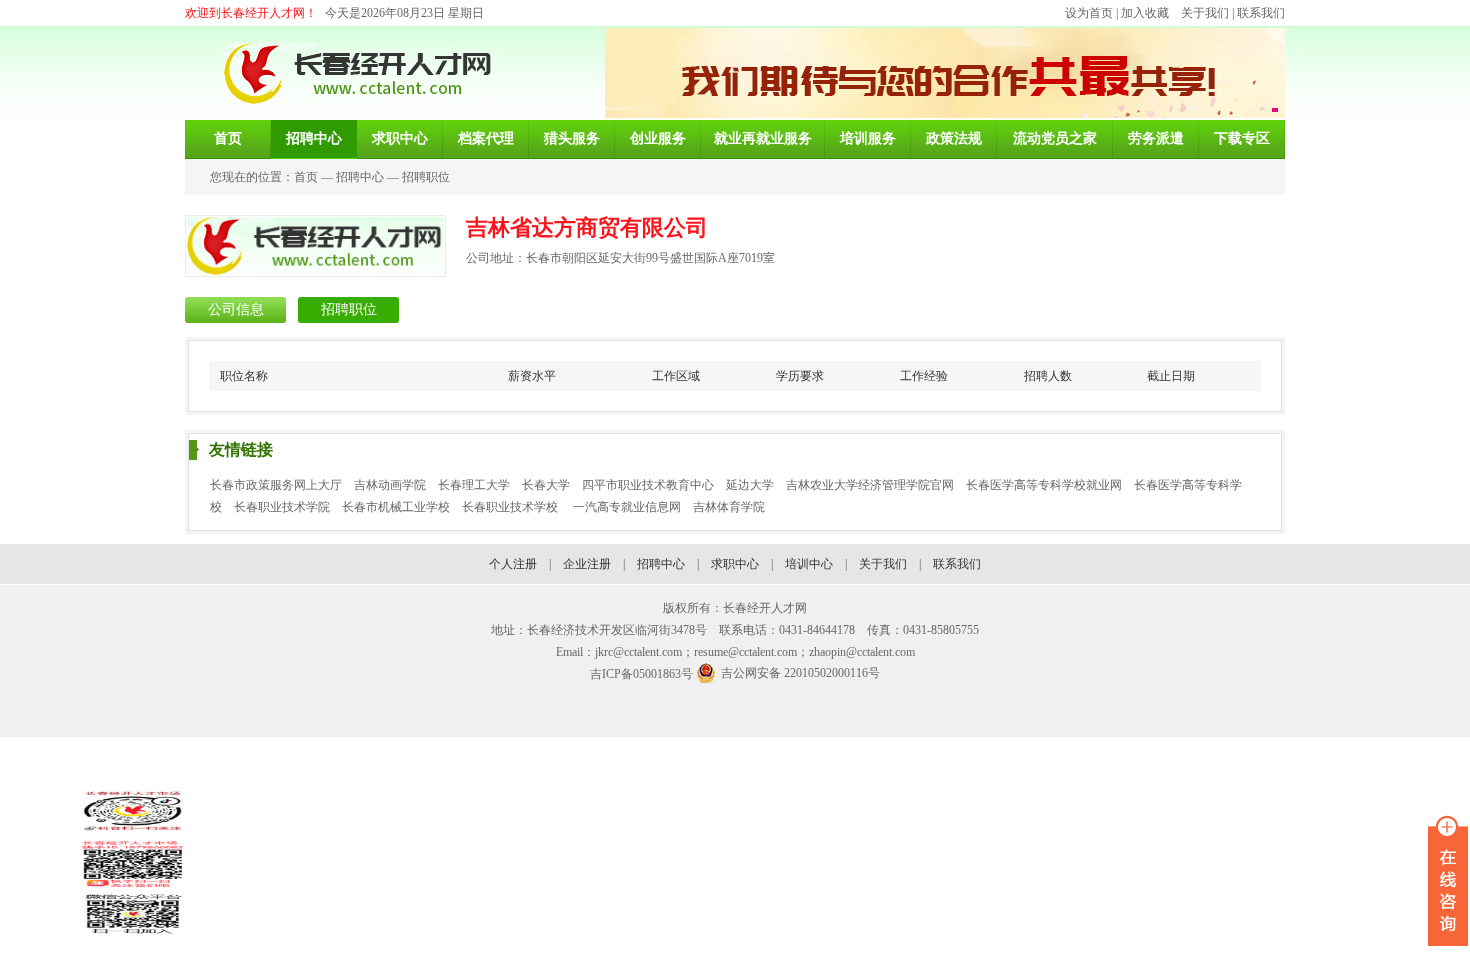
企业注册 (587, 564)
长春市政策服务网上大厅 (276, 485)
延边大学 (750, 485)
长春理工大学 (474, 485)
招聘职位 (426, 177)
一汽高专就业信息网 (627, 507)
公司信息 (236, 309)
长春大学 (546, 485)
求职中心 (735, 564)
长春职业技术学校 (511, 507)
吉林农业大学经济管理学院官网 (870, 485)
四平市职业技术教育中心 (648, 485)
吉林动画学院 (390, 485)
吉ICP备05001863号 (641, 674)
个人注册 (513, 564)
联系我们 (1261, 13)
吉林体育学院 (729, 507)
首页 (306, 177)
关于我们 (1205, 13)
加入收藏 (1145, 13)
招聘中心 (360, 177)
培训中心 (809, 564)
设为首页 (1089, 13)
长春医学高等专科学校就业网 (1044, 485)
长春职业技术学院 (282, 507)
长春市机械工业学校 (396, 507)
